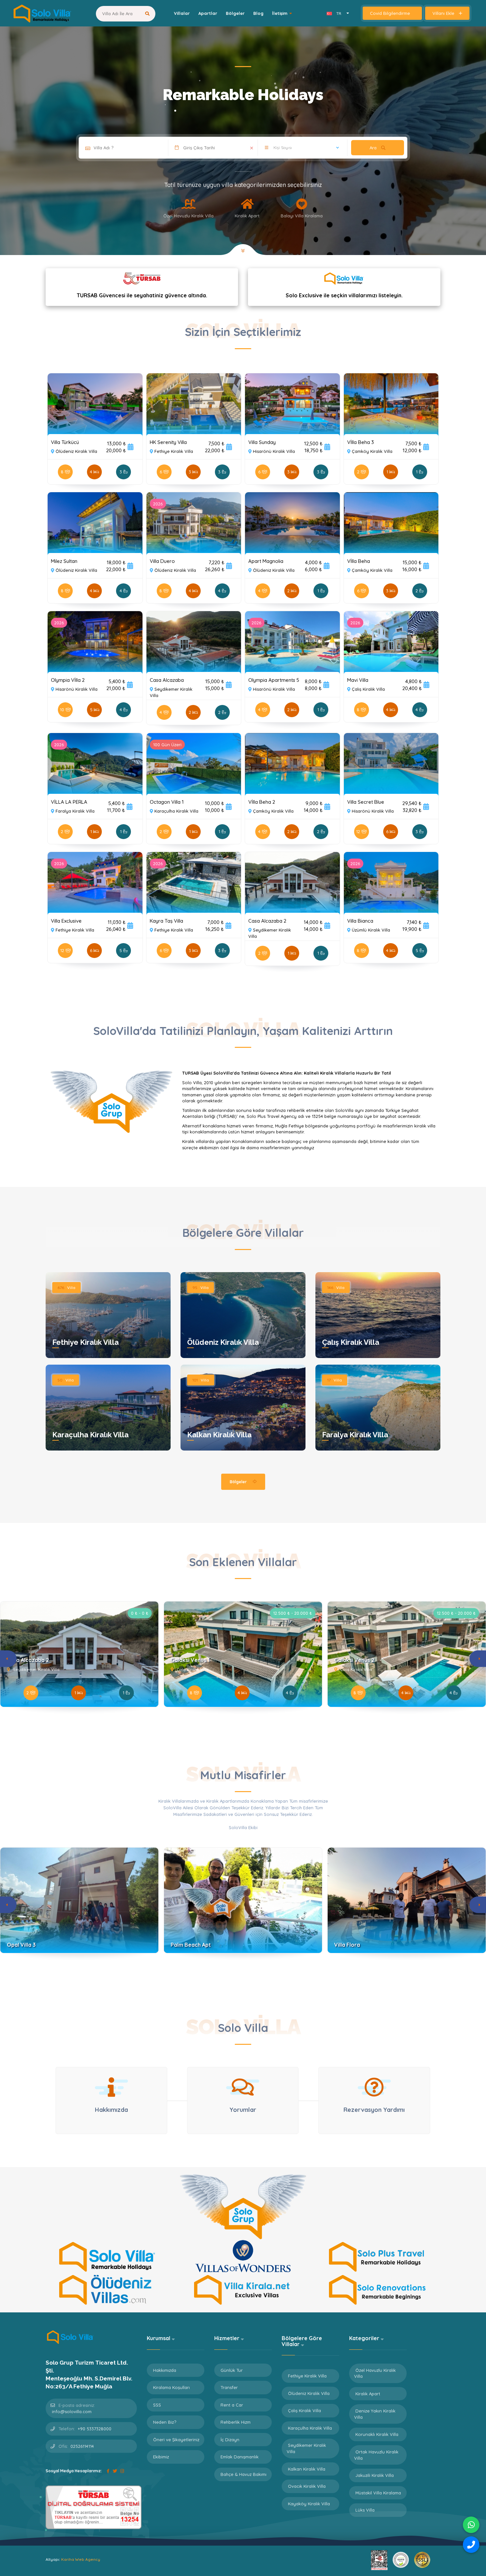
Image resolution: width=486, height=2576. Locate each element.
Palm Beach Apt (191, 1945)
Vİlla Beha (359, 561)
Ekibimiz (161, 2457)
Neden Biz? (165, 2422)
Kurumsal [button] (159, 2338)
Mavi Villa (358, 680)
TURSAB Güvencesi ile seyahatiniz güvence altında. (142, 295)
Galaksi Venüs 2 (354, 1660)
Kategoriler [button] (365, 2338)
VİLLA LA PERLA (69, 802)
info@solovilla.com (72, 2411)
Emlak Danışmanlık (240, 2457)
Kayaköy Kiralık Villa (309, 2504)
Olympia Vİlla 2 (68, 680)
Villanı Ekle (444, 13)
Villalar (182, 13)
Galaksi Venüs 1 (190, 1660)
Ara (374, 148)
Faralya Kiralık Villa (355, 1435)
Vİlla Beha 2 (262, 802)
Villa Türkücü (65, 442)
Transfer (229, 2387)
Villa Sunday (262, 442)
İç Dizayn (230, 2440)
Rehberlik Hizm (236, 2422)
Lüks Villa (365, 2510)
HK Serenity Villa (168, 442)
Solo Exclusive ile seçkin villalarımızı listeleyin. (344, 295)
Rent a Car (232, 2405)
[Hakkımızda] (111, 2087)
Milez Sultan (64, 561)
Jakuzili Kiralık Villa (375, 2475)
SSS (157, 2405)
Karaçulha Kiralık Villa (90, 1435)
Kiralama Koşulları (171, 2387)
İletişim (280, 13)
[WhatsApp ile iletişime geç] (471, 2525)
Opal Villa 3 (21, 1945)
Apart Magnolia (266, 561)
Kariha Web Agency (81, 2559)
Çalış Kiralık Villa (351, 1342)
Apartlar (208, 13)
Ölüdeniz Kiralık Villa (223, 1342)
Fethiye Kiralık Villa (85, 1342)
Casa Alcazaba (167, 680)
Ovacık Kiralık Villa (307, 2486)
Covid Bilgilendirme (391, 13)
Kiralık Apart (368, 2394)
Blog (258, 13)
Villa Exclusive (66, 921)
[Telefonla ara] (471, 2545)
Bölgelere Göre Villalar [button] (302, 2341)
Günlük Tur (232, 2370)
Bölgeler (235, 13)
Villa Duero (162, 561)
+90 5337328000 (95, 2429)
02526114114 (82, 2446)
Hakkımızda (165, 2370)
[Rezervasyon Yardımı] (374, 2087)
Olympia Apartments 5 (274, 680)
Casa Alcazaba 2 (267, 921)
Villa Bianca (360, 921)
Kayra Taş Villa (166, 921)
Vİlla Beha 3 (361, 442)
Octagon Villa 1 (167, 802)
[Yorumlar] (243, 2087)
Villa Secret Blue (366, 802)
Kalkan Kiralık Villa (219, 1435)
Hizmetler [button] (227, 2338)
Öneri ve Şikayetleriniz (176, 2440)
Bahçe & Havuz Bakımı (243, 2474)
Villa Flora (347, 1945)
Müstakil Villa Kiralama (378, 2493)
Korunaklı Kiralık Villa (377, 2434)
